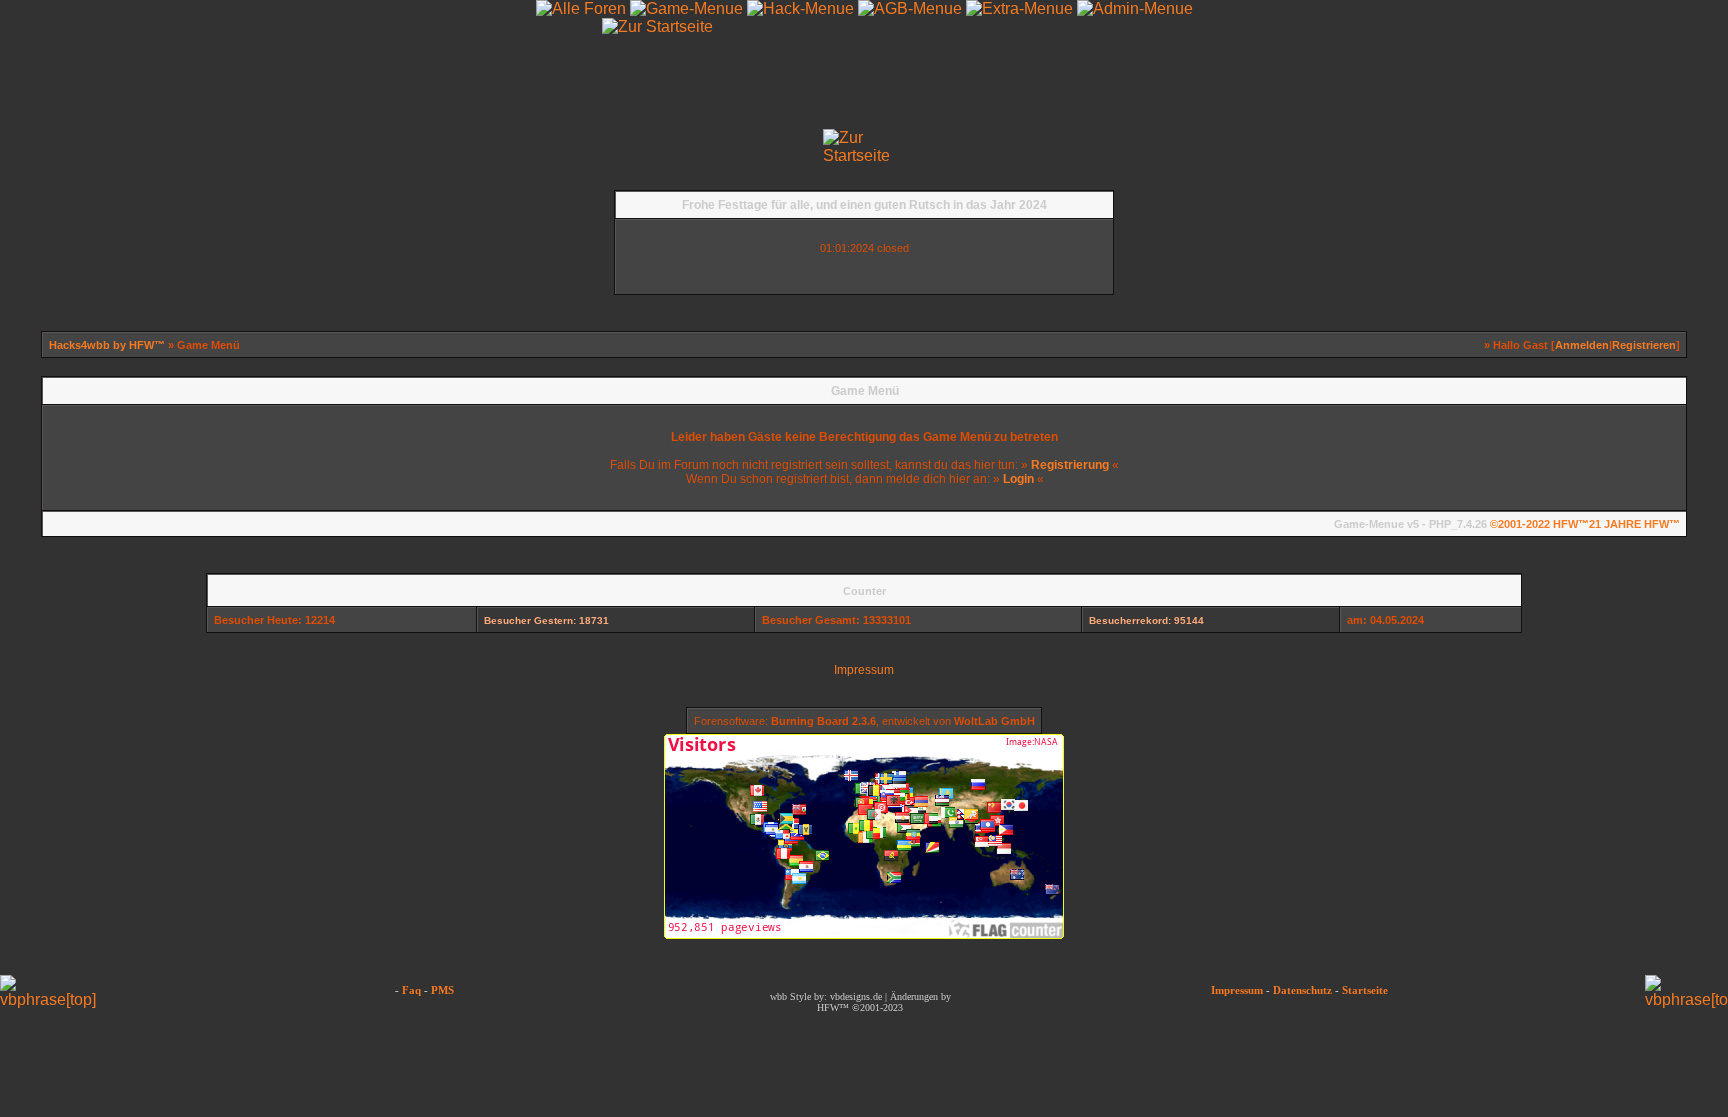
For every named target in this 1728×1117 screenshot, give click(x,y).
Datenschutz (1302, 990)
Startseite (1365, 990)
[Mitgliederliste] (1685, 145)
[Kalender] (214, 145)
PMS (442, 990)
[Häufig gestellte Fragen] (129, 145)
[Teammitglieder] (1598, 145)
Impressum (864, 670)
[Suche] (1514, 145)
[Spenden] (1430, 145)
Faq (411, 990)
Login (1018, 479)
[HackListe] (1344, 145)
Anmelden (1582, 345)
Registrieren (1644, 345)
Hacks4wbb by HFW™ (108, 345)
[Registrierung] (43, 145)
